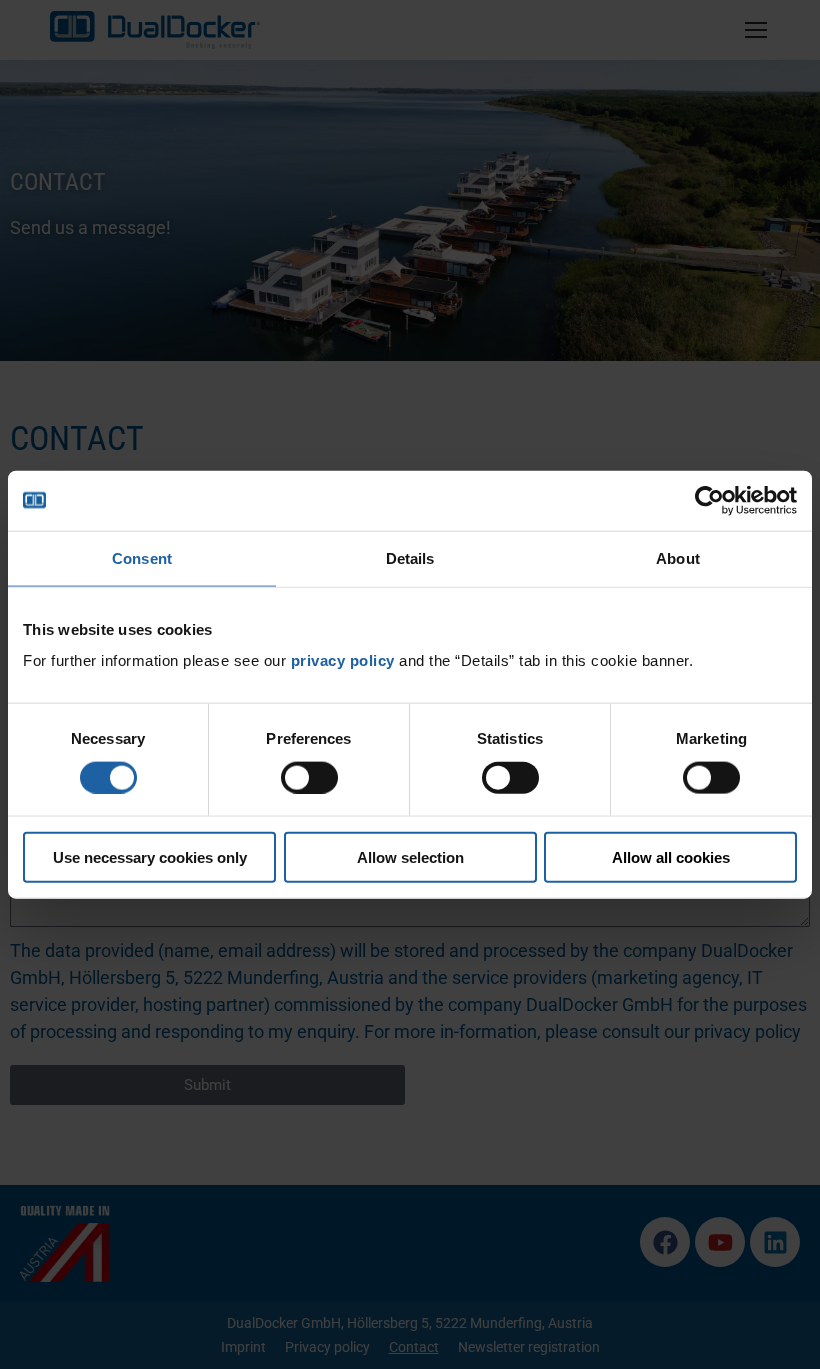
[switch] (309, 777)
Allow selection (410, 857)
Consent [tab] (142, 557)
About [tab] (678, 557)
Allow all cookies (671, 857)
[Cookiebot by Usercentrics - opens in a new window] (709, 500)
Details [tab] (410, 557)
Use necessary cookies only (150, 857)
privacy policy (343, 660)
